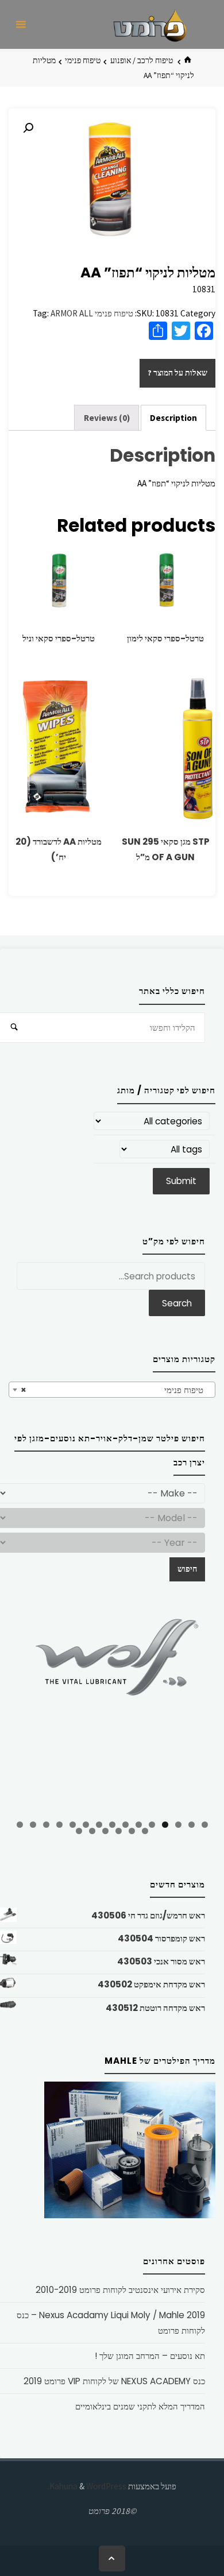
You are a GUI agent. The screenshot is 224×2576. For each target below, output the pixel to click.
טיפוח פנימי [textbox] (115, 1390)
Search (177, 1303)
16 (145, 1831)
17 (132, 1831)
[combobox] (112, 1390)
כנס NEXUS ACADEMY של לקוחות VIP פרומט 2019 (114, 2381)
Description (173, 418)
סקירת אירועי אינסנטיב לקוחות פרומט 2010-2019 (120, 2290)
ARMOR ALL (72, 313)
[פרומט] (150, 24)
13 (46, 1825)
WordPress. (87, 2486)
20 (92, 1831)
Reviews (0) (107, 418)
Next (201, 1710)
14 (33, 1825)
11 (73, 1825)
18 (119, 1831)
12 (59, 1825)
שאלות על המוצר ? (177, 373)
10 (86, 1825)
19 (105, 1831)
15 (20, 1825)
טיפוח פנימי (83, 60)
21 (79, 1831)
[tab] (174, 418)
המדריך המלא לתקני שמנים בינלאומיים (140, 2406)
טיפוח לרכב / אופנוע (142, 60)
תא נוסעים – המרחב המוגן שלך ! (150, 2356)
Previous (23, 1712)
